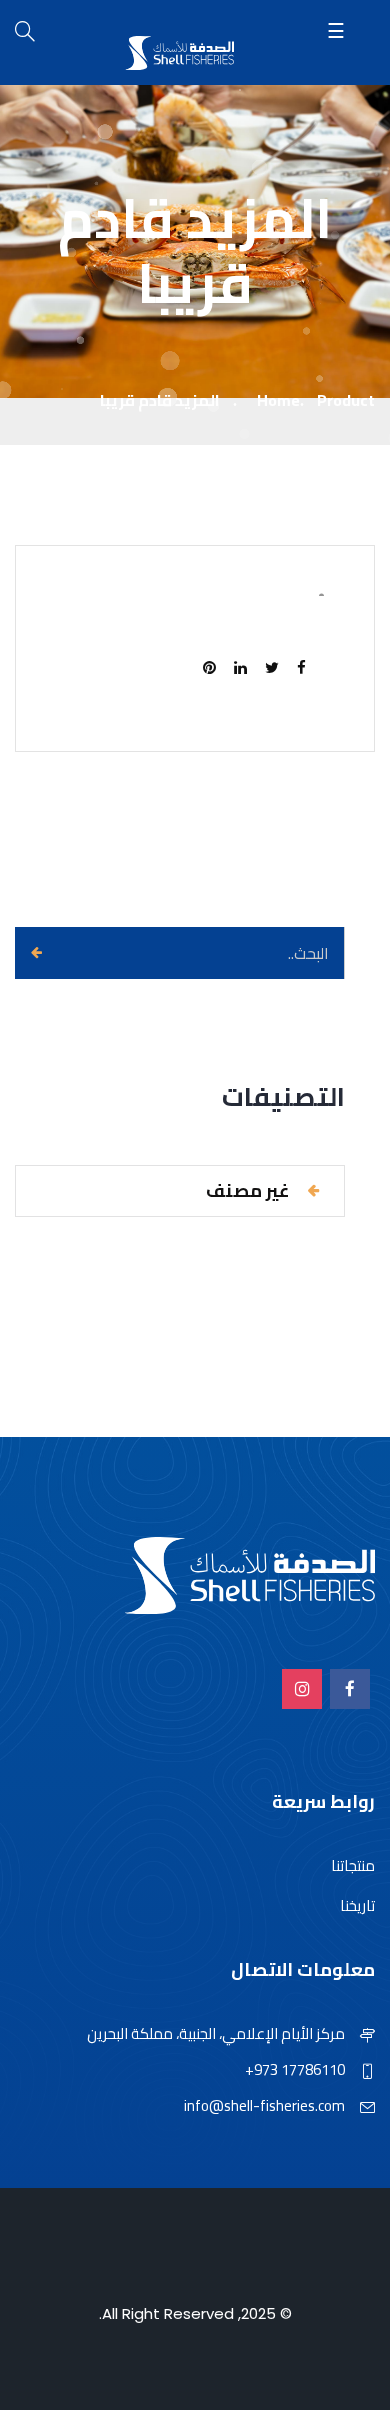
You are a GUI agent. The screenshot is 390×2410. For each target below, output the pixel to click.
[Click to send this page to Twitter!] (278, 668)
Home (278, 400)
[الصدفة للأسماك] (180, 54)
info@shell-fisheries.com (264, 2105)
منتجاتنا (353, 1865)
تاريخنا (357, 1905)
